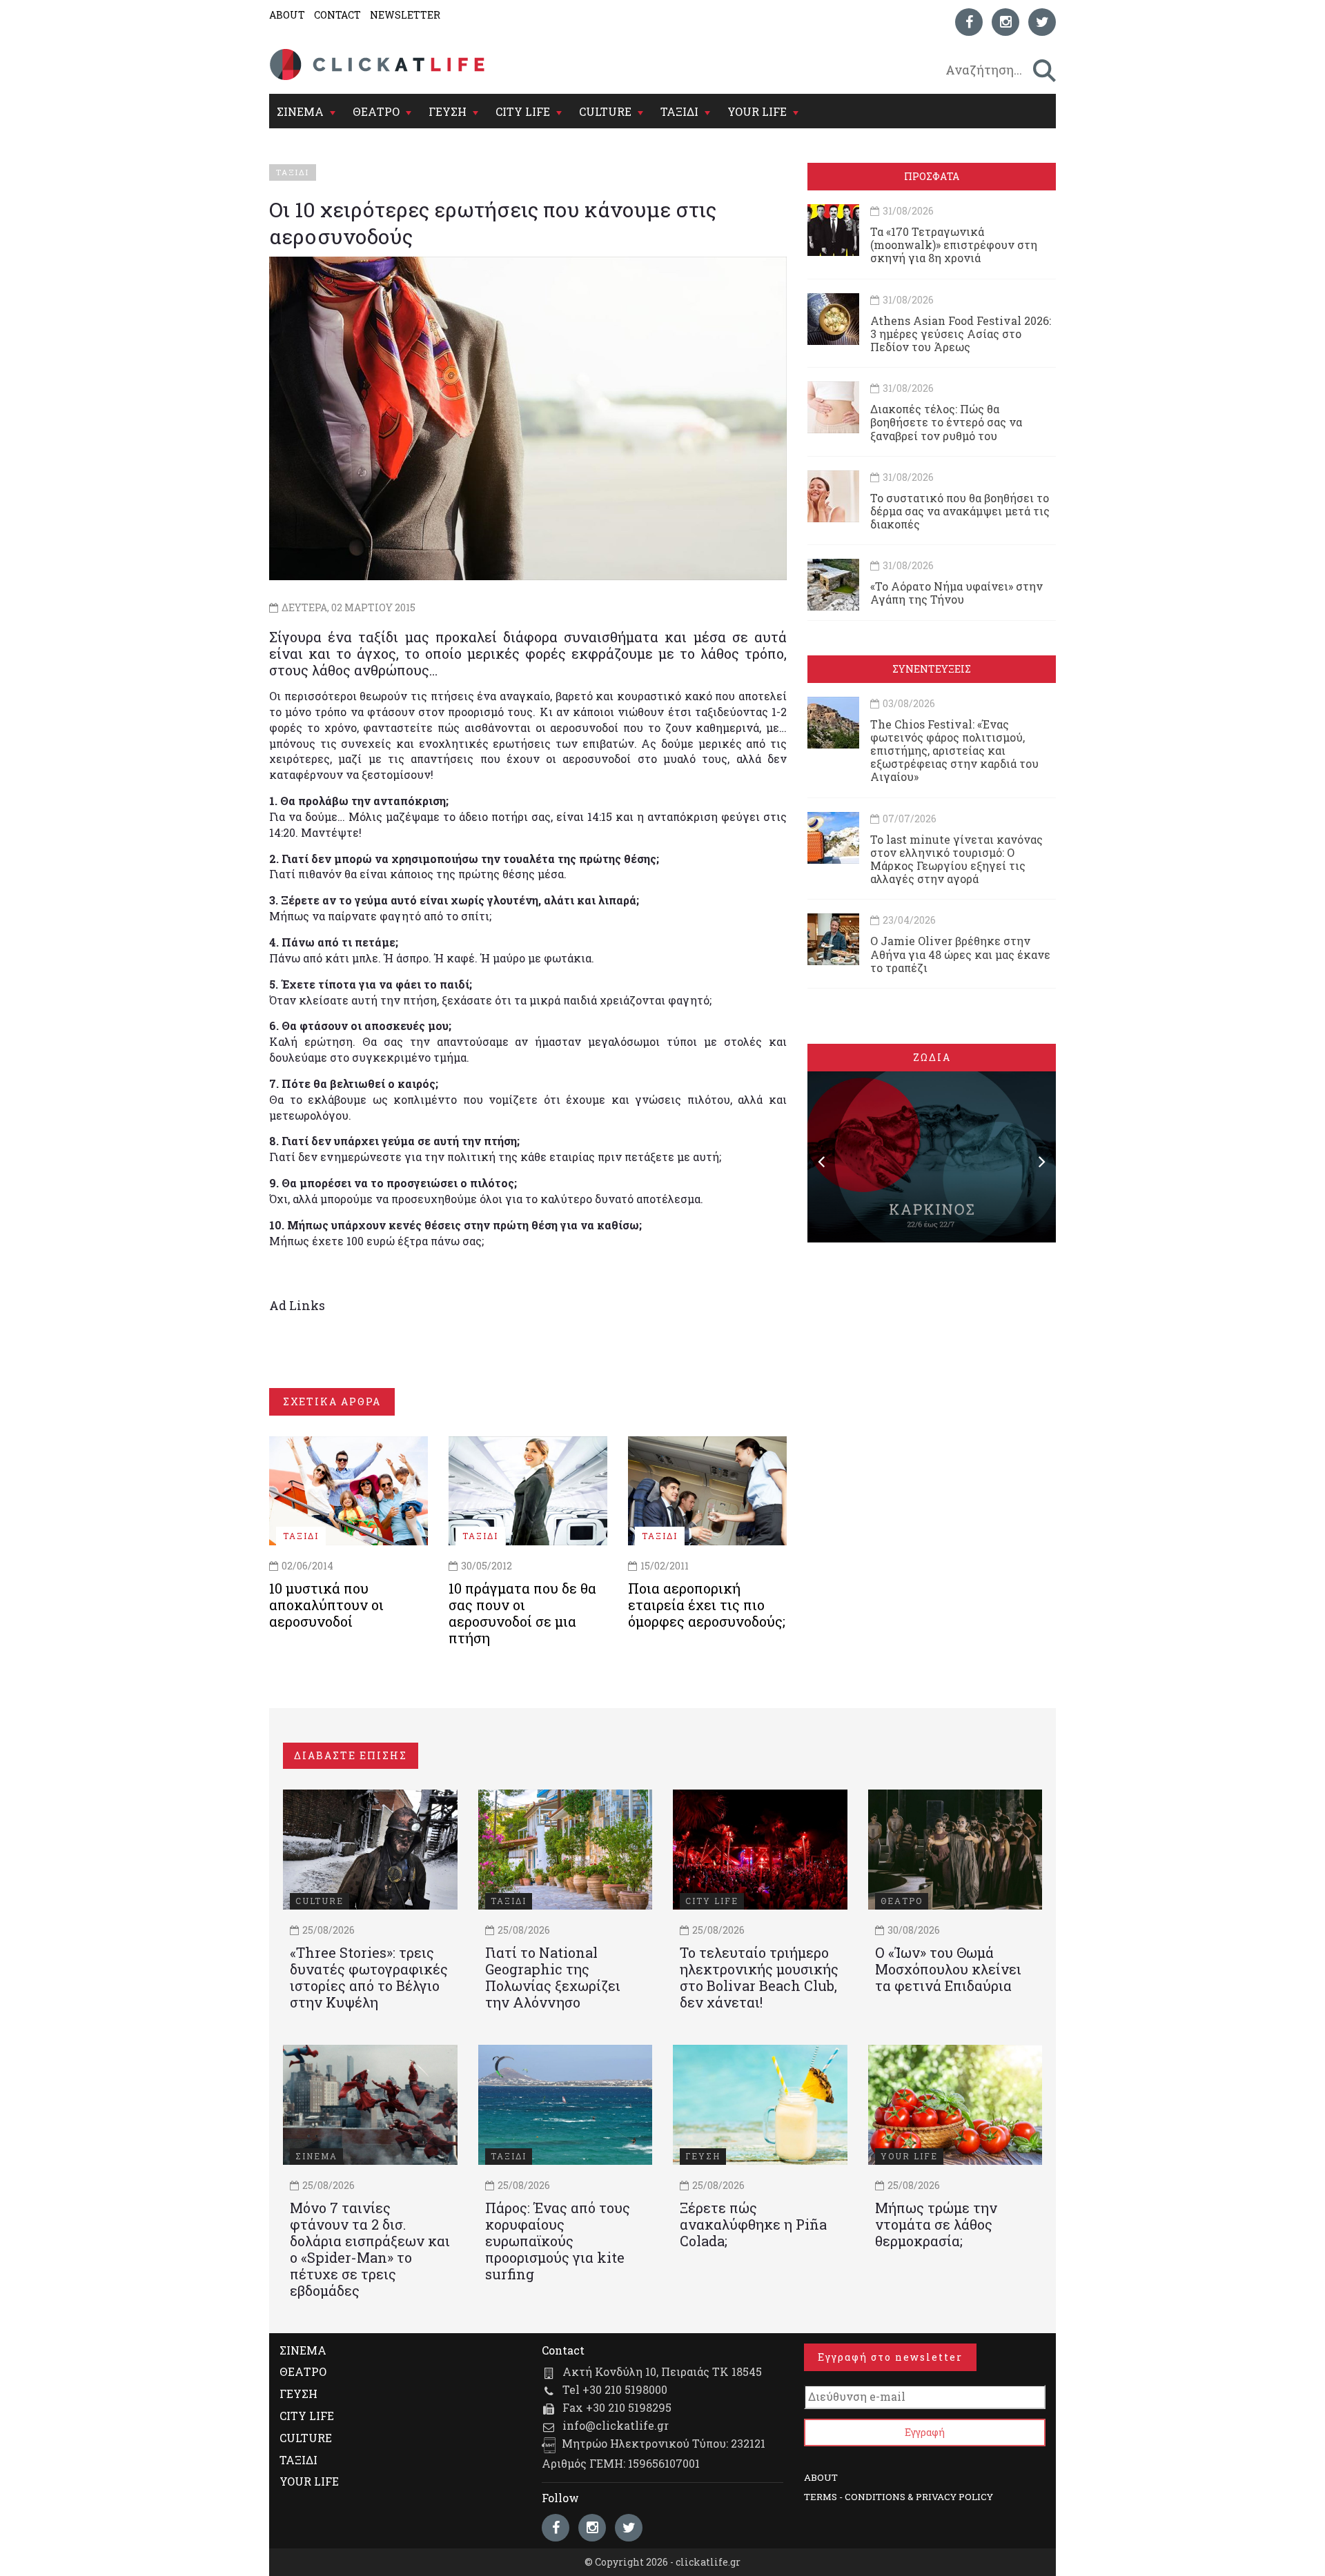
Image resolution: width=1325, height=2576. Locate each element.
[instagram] (1005, 22)
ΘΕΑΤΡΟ (376, 111)
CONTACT (337, 15)
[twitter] (1042, 22)
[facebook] (969, 22)
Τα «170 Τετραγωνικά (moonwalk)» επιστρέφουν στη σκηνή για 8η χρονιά (954, 245)
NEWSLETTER (405, 15)
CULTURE (605, 111)
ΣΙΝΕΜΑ (300, 111)
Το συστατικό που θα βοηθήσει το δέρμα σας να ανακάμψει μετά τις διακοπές (960, 511)
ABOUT (287, 15)
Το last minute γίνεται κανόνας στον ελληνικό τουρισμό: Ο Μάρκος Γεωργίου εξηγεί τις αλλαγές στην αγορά (956, 859)
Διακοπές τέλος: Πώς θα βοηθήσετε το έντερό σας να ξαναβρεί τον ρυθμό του (946, 422)
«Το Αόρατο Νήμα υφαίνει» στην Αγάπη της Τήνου (956, 593)
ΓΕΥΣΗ (448, 111)
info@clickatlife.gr (616, 2425)
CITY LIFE (523, 111)
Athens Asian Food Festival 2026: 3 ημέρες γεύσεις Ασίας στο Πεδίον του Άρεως (961, 334)
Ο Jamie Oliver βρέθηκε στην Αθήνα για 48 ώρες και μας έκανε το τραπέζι (960, 954)
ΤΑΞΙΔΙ (679, 111)
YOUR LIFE (757, 111)
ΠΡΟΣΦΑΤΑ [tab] (932, 176)
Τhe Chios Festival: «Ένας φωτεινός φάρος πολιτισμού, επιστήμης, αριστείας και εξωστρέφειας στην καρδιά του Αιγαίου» (954, 751)
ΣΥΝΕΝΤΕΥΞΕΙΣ (932, 669)
